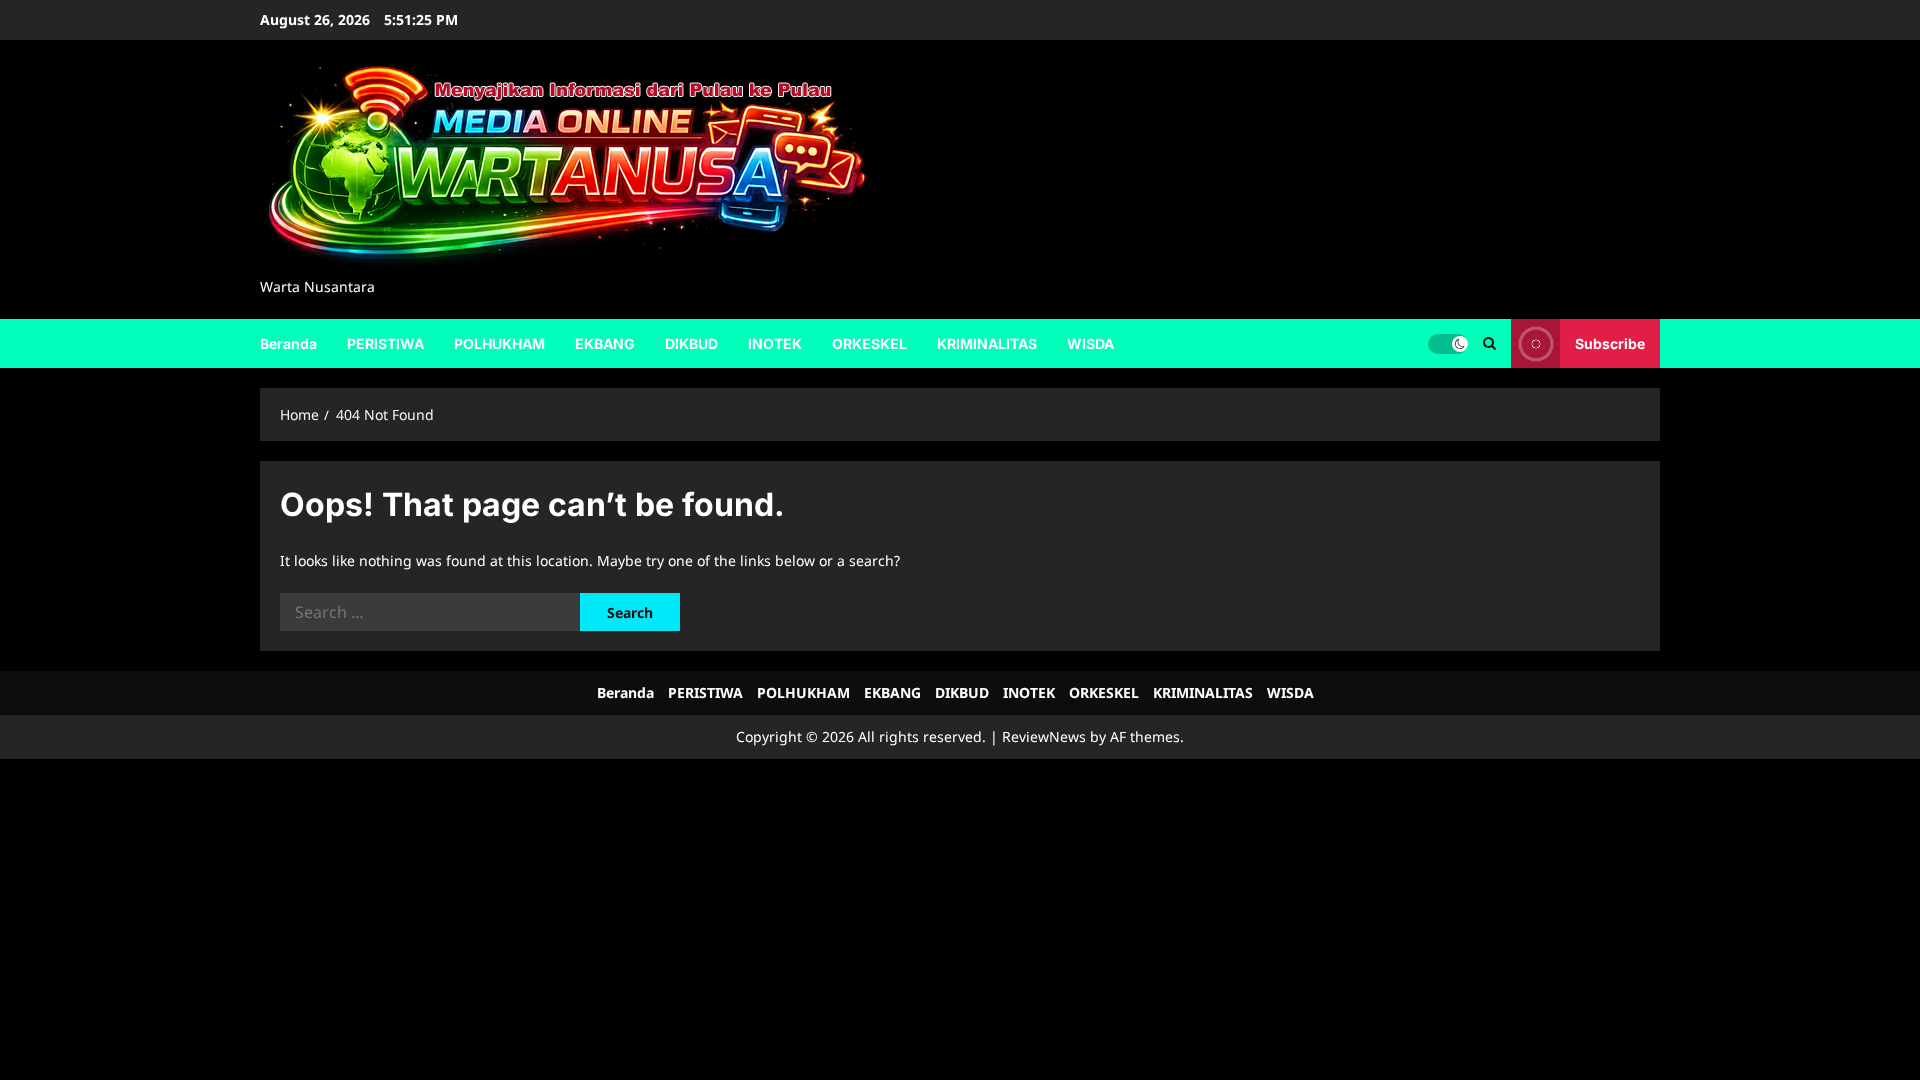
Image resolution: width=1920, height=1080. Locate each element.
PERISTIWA (385, 343)
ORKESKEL (869, 343)
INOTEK (775, 343)
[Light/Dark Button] (1448, 343)
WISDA (1090, 343)
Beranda (288, 343)
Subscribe (1610, 342)
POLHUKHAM (499, 343)
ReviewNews (1044, 736)
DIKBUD (691, 343)
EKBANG (605, 343)
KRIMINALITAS (987, 343)
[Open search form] (1489, 343)
